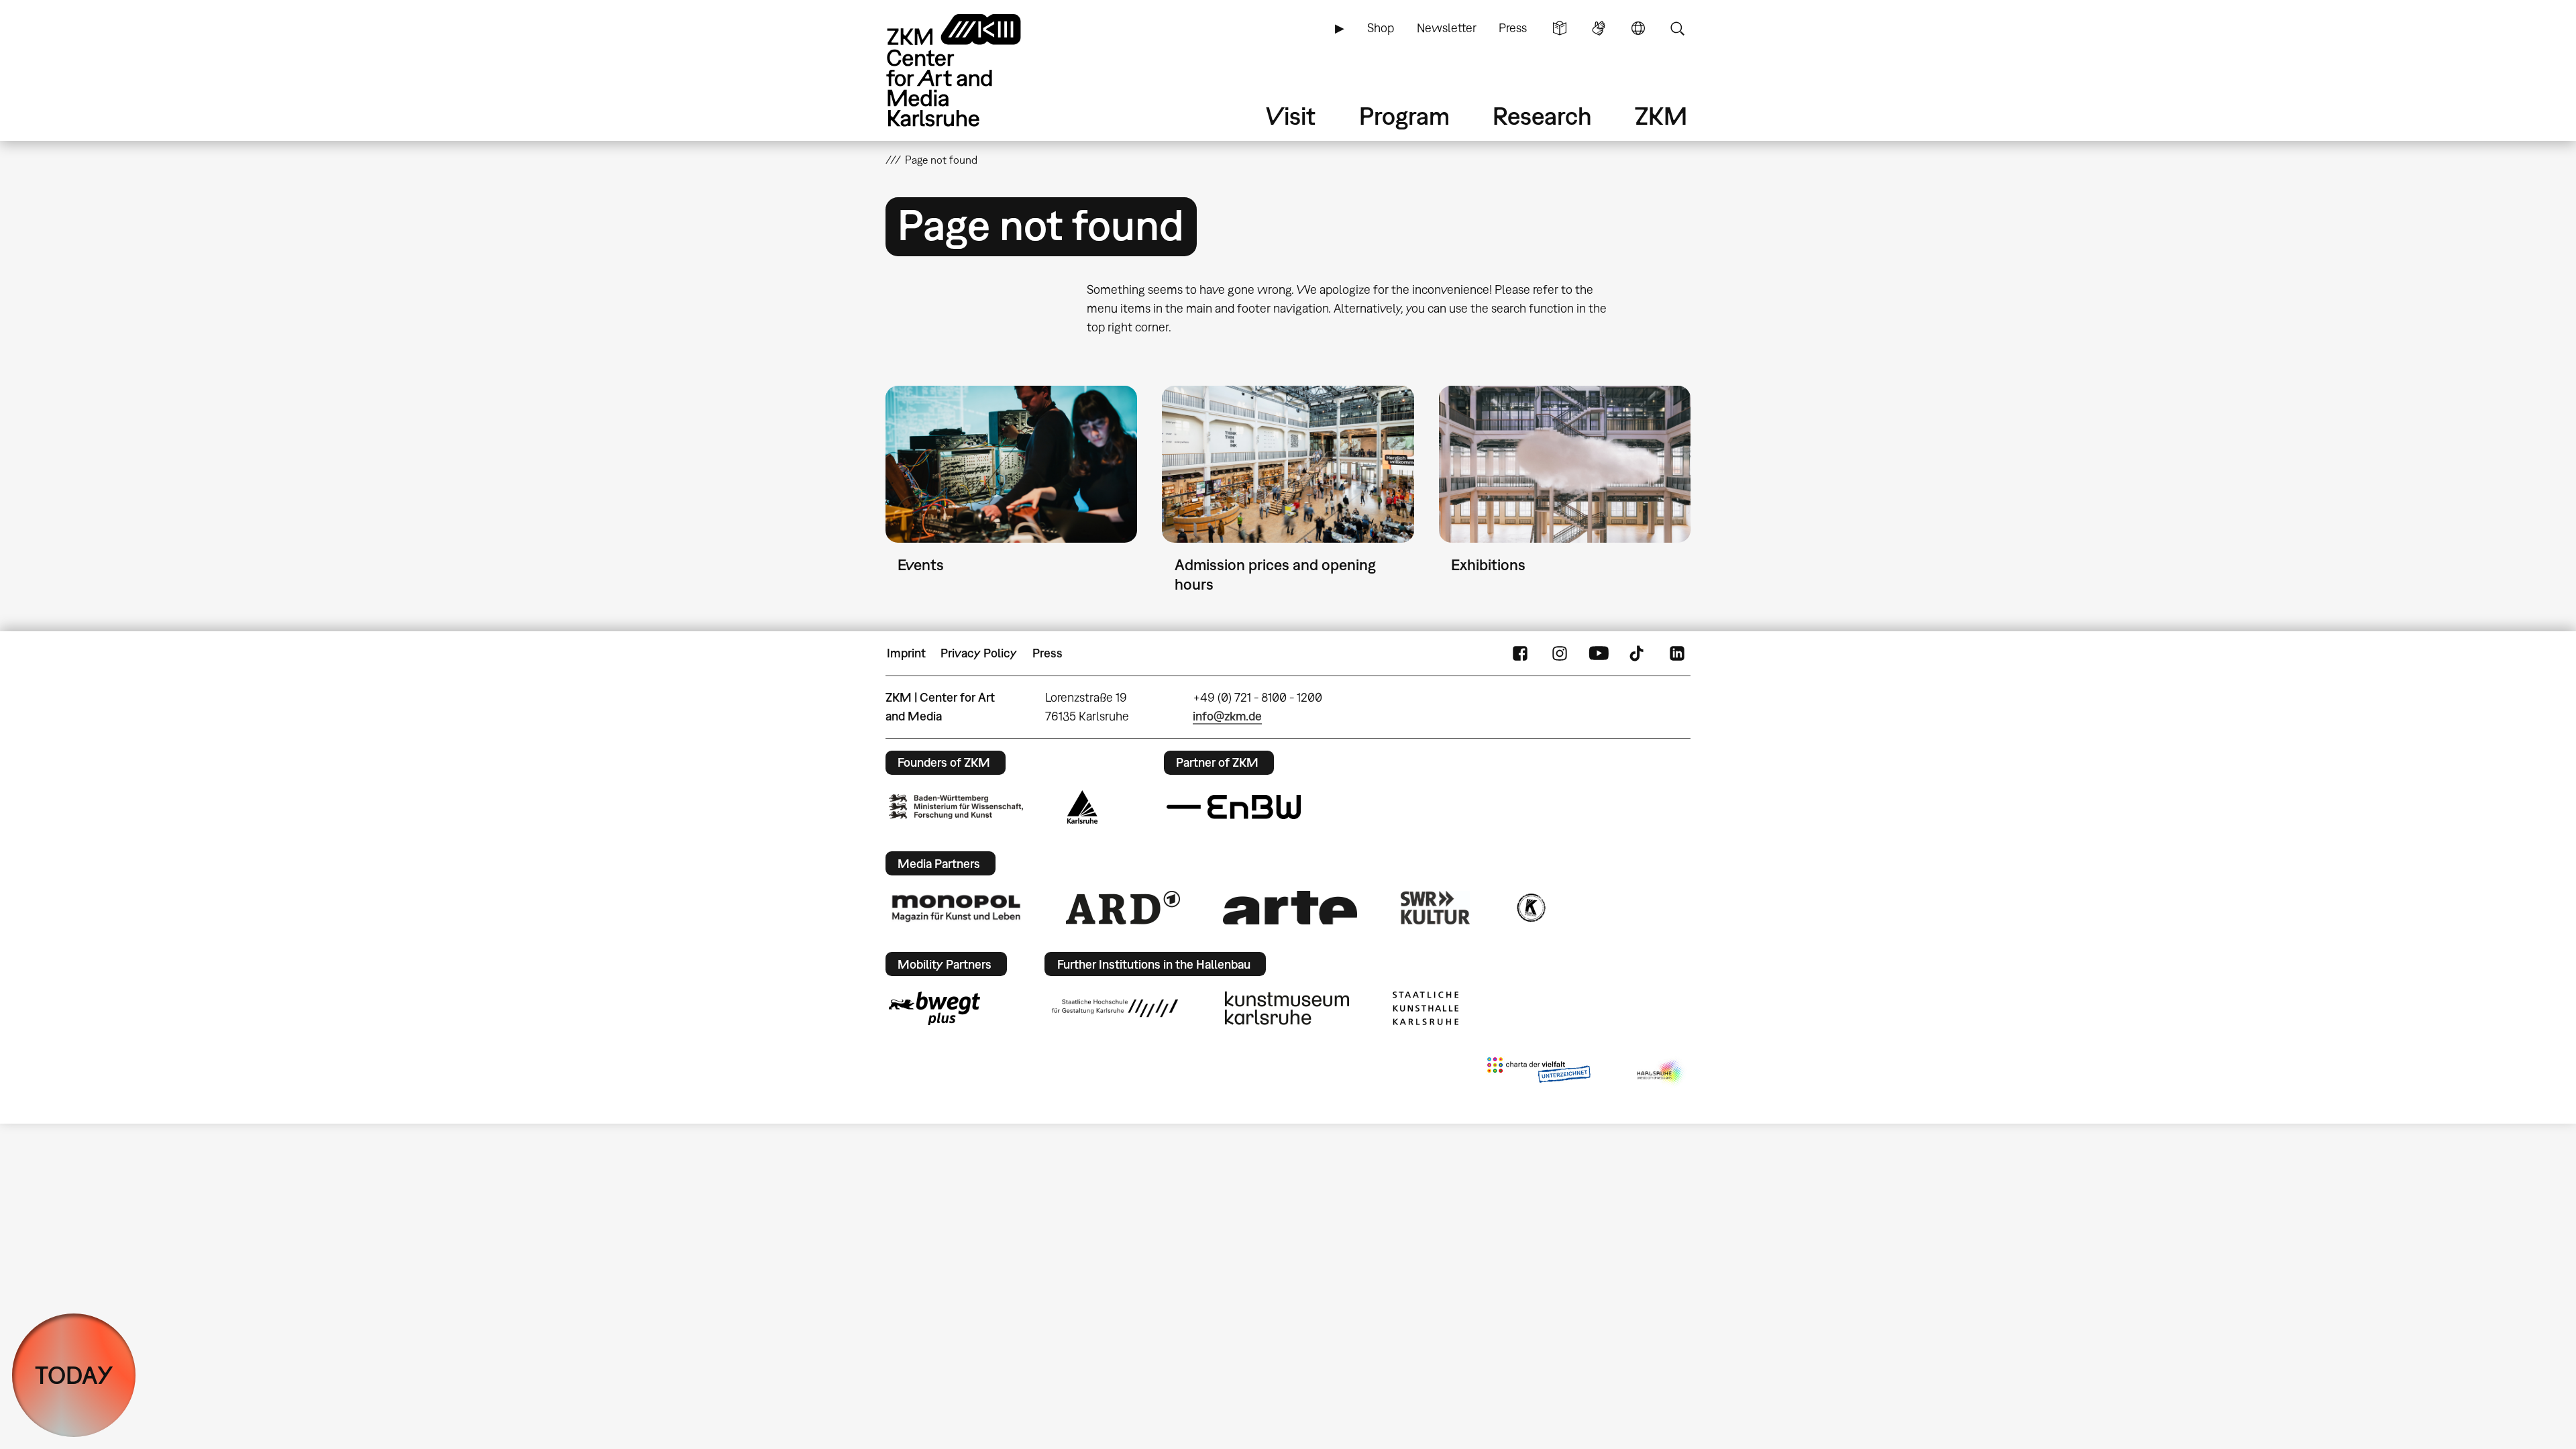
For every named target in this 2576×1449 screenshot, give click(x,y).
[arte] (1290, 907)
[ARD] (1123, 908)
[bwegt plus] (934, 1008)
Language (1638, 28)
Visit (1291, 116)
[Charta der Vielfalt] (1539, 1073)
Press (1513, 28)
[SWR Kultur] (1436, 908)
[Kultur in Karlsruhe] (1530, 908)
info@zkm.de (1227, 716)
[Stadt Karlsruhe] (1082, 807)
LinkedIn (1677, 653)
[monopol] (956, 908)
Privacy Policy (979, 653)
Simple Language (1560, 28)
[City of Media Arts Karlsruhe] (1661, 1073)
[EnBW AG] (1234, 807)
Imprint (906, 653)
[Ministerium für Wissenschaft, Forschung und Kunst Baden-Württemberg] (956, 807)
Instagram (1560, 653)
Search (1677, 28)
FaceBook (1520, 653)
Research (1542, 116)
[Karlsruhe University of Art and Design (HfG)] (1115, 1008)
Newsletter (1447, 28)
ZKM (1661, 116)
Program (1404, 116)
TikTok (1638, 653)
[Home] (973, 70)
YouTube (1599, 653)
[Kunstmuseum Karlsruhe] (1287, 1008)
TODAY (74, 1375)
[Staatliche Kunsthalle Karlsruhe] (1426, 1008)
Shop (1381, 28)
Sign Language (1599, 28)
